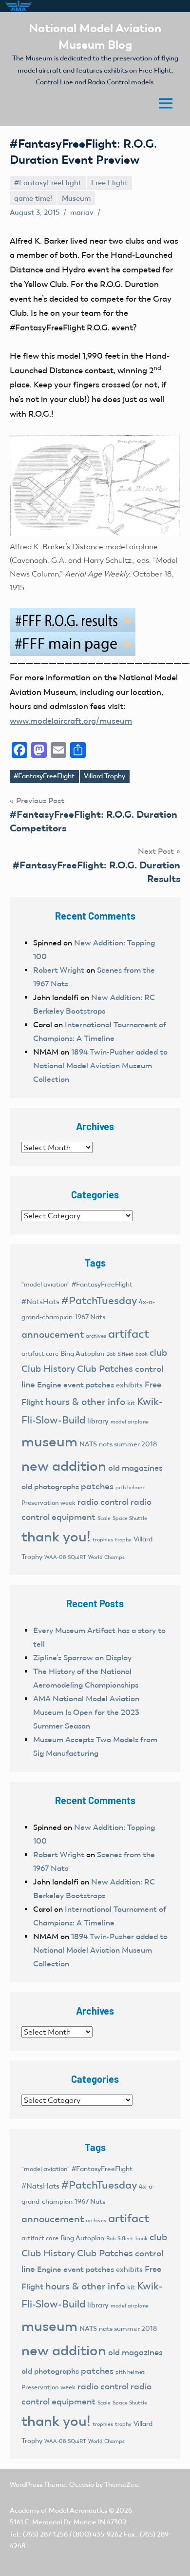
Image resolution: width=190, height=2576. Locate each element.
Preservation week (48, 1503)
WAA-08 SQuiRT (65, 1557)
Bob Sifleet (120, 1354)
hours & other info (85, 1402)
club (158, 1353)
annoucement (53, 1334)
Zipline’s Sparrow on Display (82, 1658)
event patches (89, 1385)
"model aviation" (46, 1284)
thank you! (56, 1537)
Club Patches (105, 1369)
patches (97, 1486)
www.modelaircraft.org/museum (71, 721)
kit (131, 1403)
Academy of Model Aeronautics (58, 2510)
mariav (82, 212)
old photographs (50, 1487)
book (142, 1354)
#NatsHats (40, 1302)
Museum (76, 198)
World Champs (106, 1557)
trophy (123, 1539)
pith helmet (130, 1487)
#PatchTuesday (99, 1300)
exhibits (129, 1385)
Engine (49, 1385)
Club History (48, 1369)
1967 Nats (90, 1317)
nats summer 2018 (128, 1444)
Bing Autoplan (82, 1354)
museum (49, 1442)
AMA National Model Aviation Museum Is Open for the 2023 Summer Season (86, 1712)
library (98, 1421)
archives (96, 1336)
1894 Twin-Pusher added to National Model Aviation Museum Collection (100, 1066)
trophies (103, 1539)
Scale (104, 1518)
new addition (64, 1466)
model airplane (130, 1422)
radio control (103, 1502)
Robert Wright (59, 970)
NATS (88, 1444)
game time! (33, 198)
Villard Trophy (104, 776)
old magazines (135, 1468)
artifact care (40, 1354)
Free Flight (109, 183)
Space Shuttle (130, 1518)
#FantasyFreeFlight (48, 183)
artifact (129, 1334)
